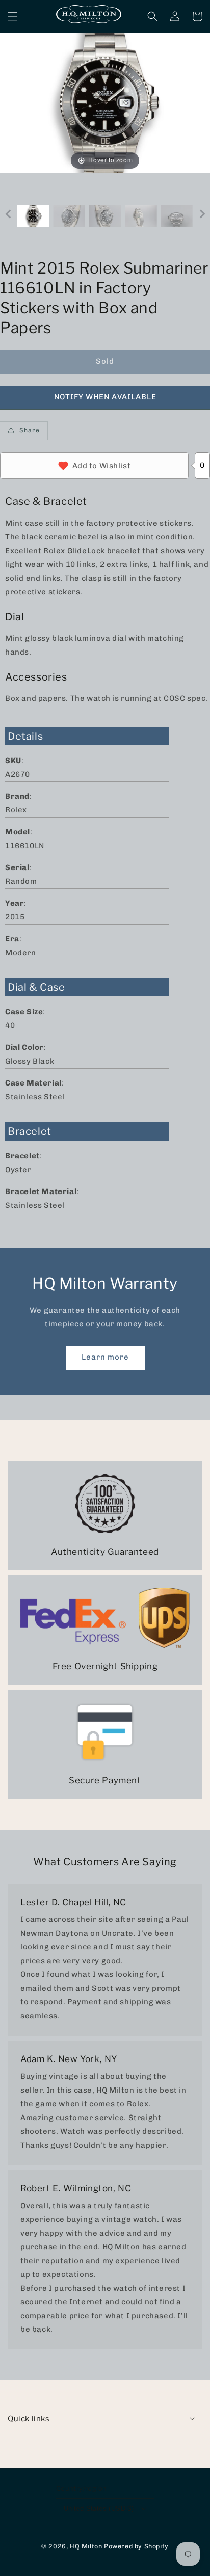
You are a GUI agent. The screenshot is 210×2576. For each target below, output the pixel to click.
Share (30, 430)
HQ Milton (86, 2546)
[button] (13, 16)
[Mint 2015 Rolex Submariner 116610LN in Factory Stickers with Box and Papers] (33, 216)
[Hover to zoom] (105, 102)
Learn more (105, 1357)
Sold (105, 361)
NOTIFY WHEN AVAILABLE (105, 397)
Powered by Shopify (136, 2546)
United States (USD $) (99, 2509)
